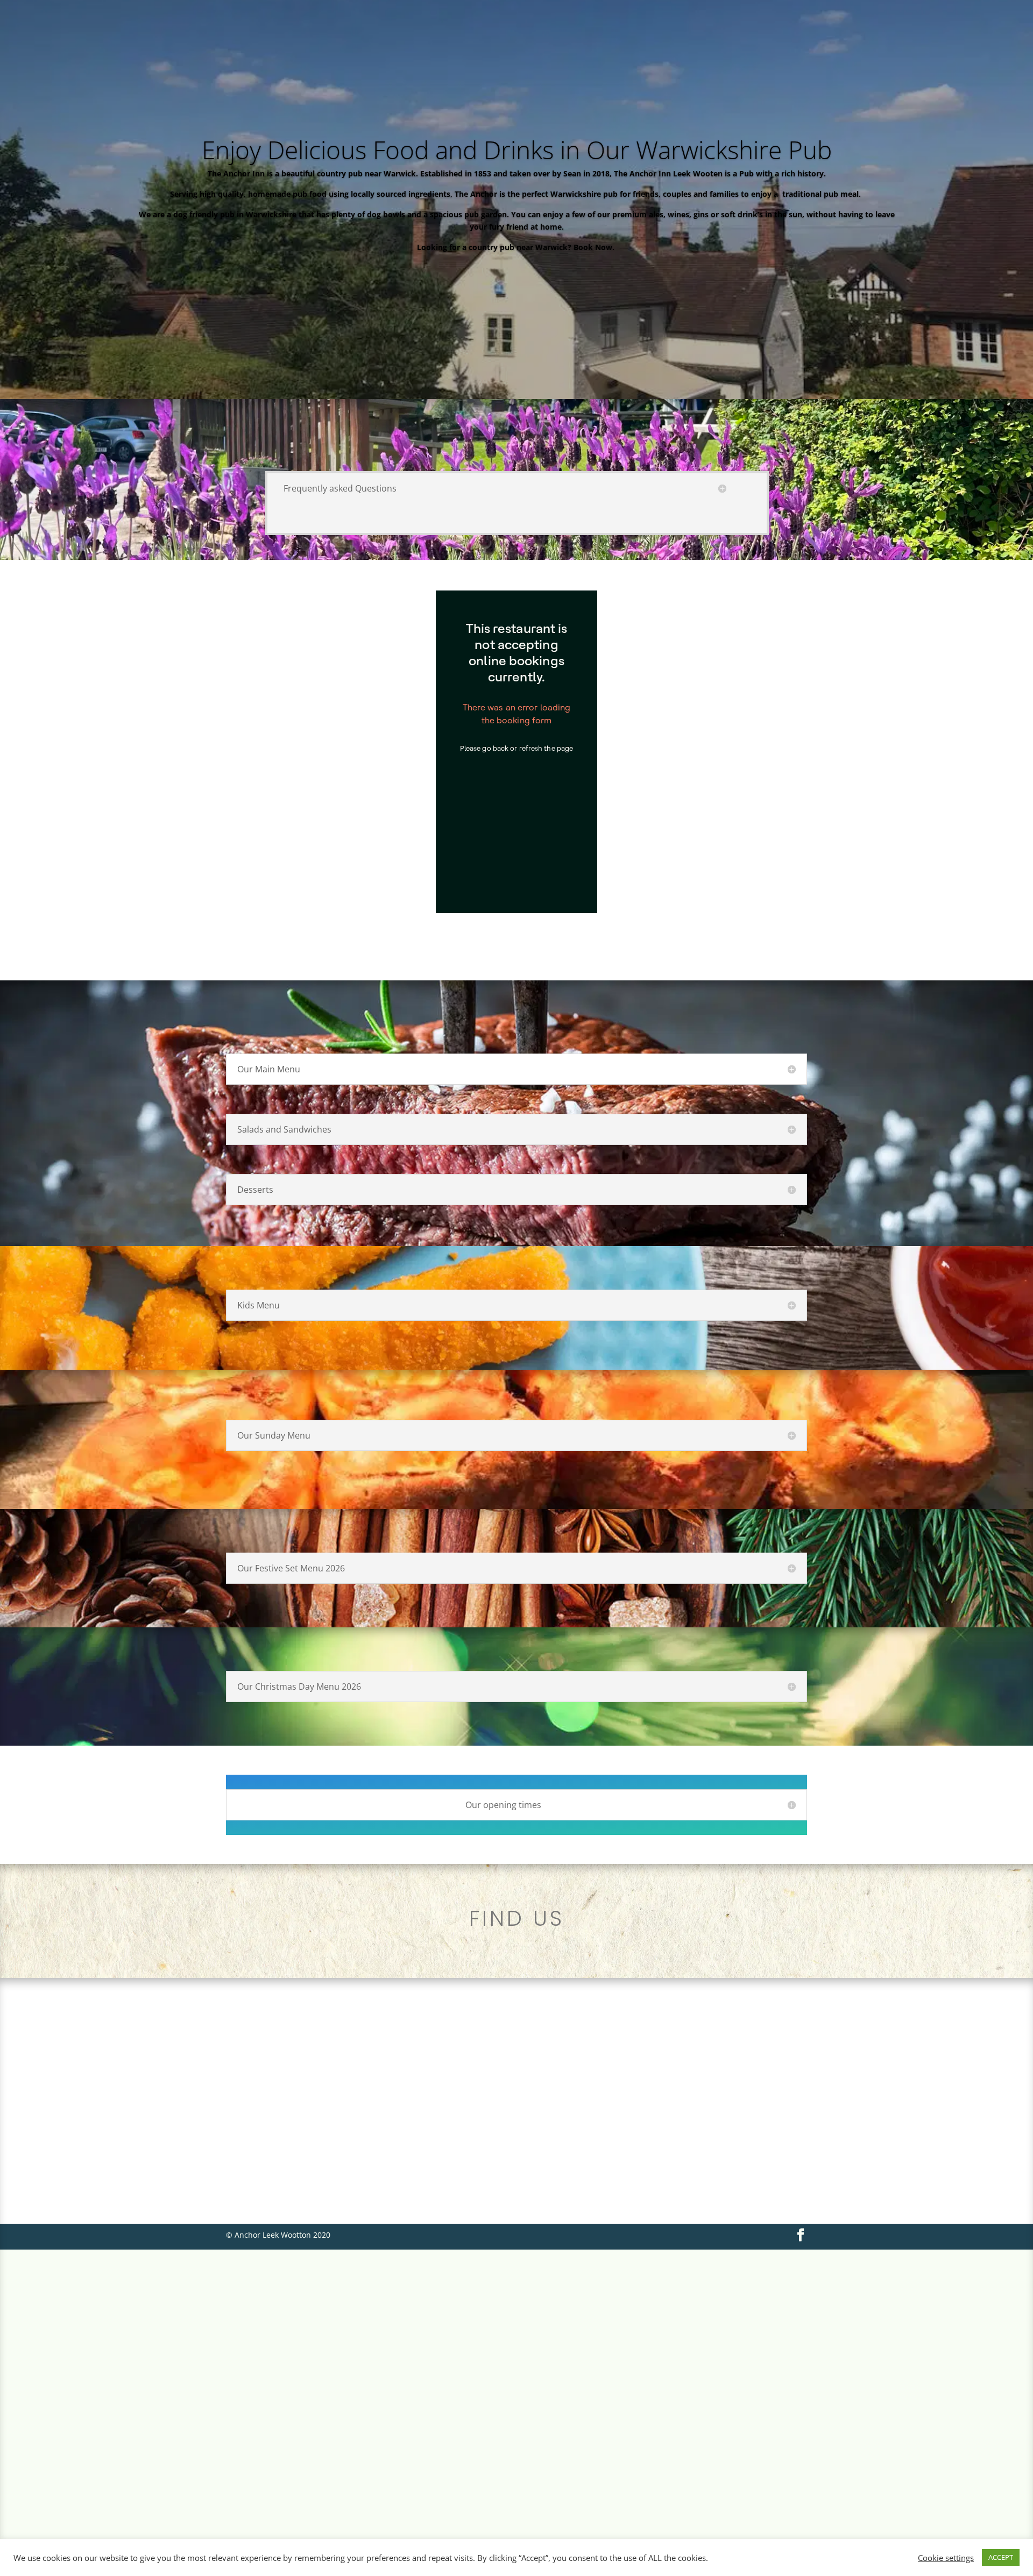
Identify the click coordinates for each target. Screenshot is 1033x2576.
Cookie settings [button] (946, 2558)
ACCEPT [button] (1001, 2557)
